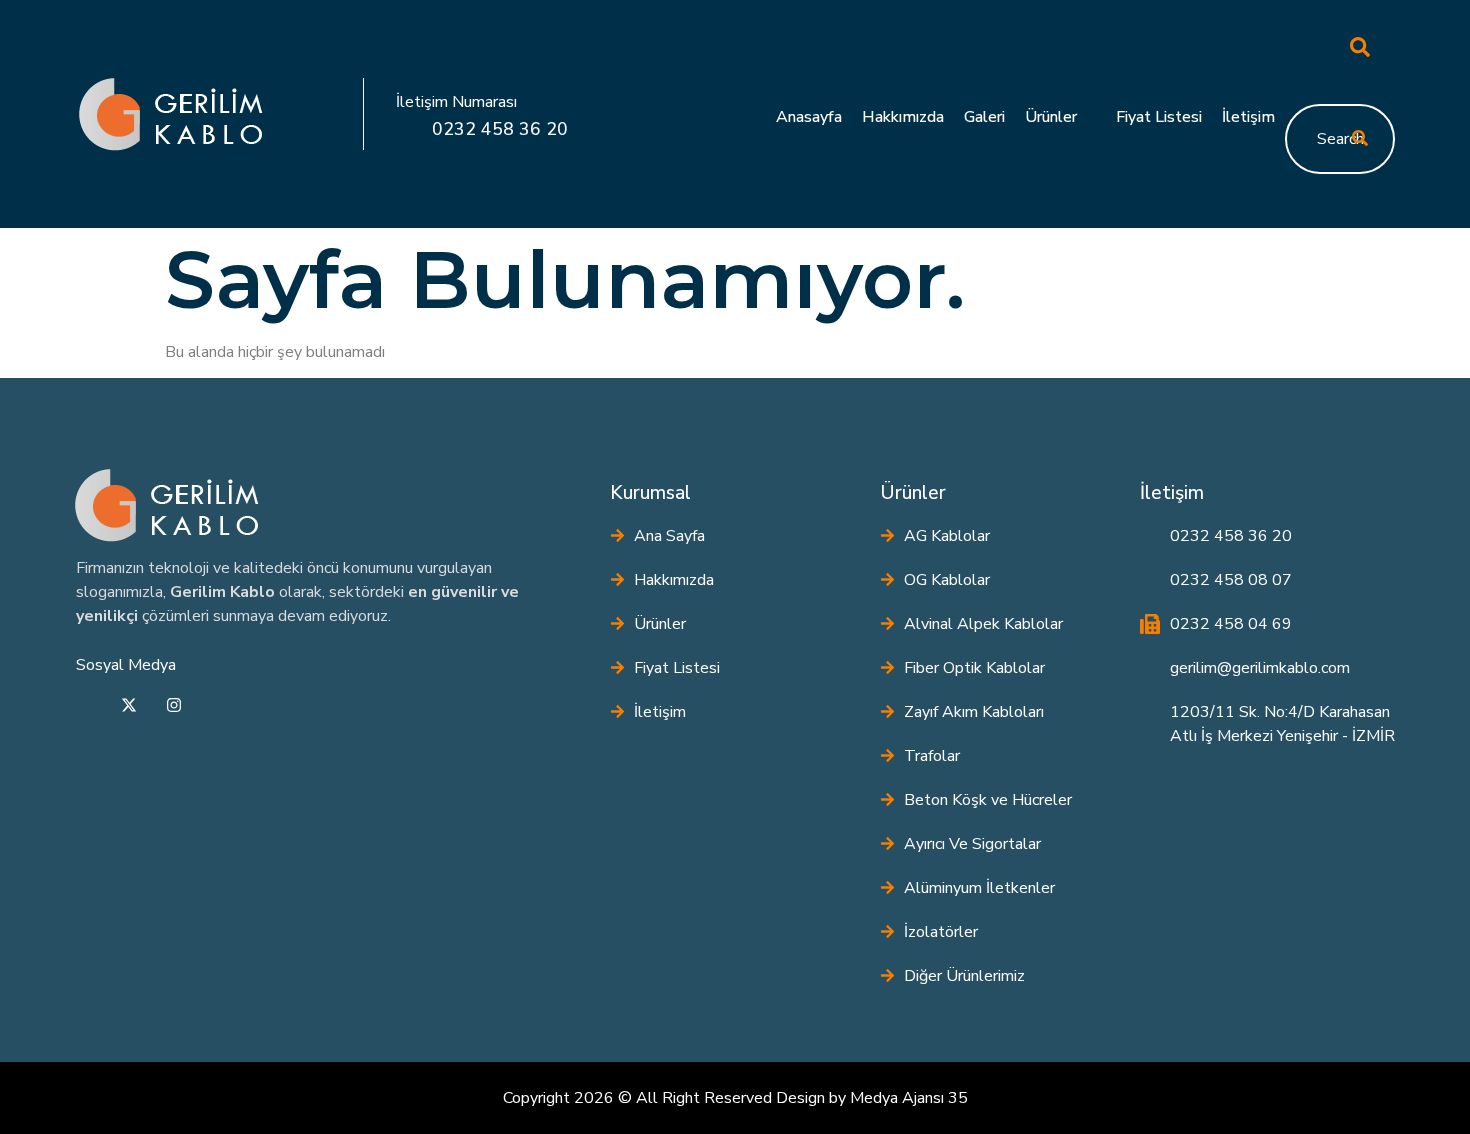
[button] (1320, 51)
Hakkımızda (903, 117)
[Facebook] (84, 708)
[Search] (1360, 139)
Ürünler (1051, 117)
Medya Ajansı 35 (909, 1098)
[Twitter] (129, 708)
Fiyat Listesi (1159, 117)
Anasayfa (809, 117)
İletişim (1248, 117)
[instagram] (174, 708)
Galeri (984, 117)
